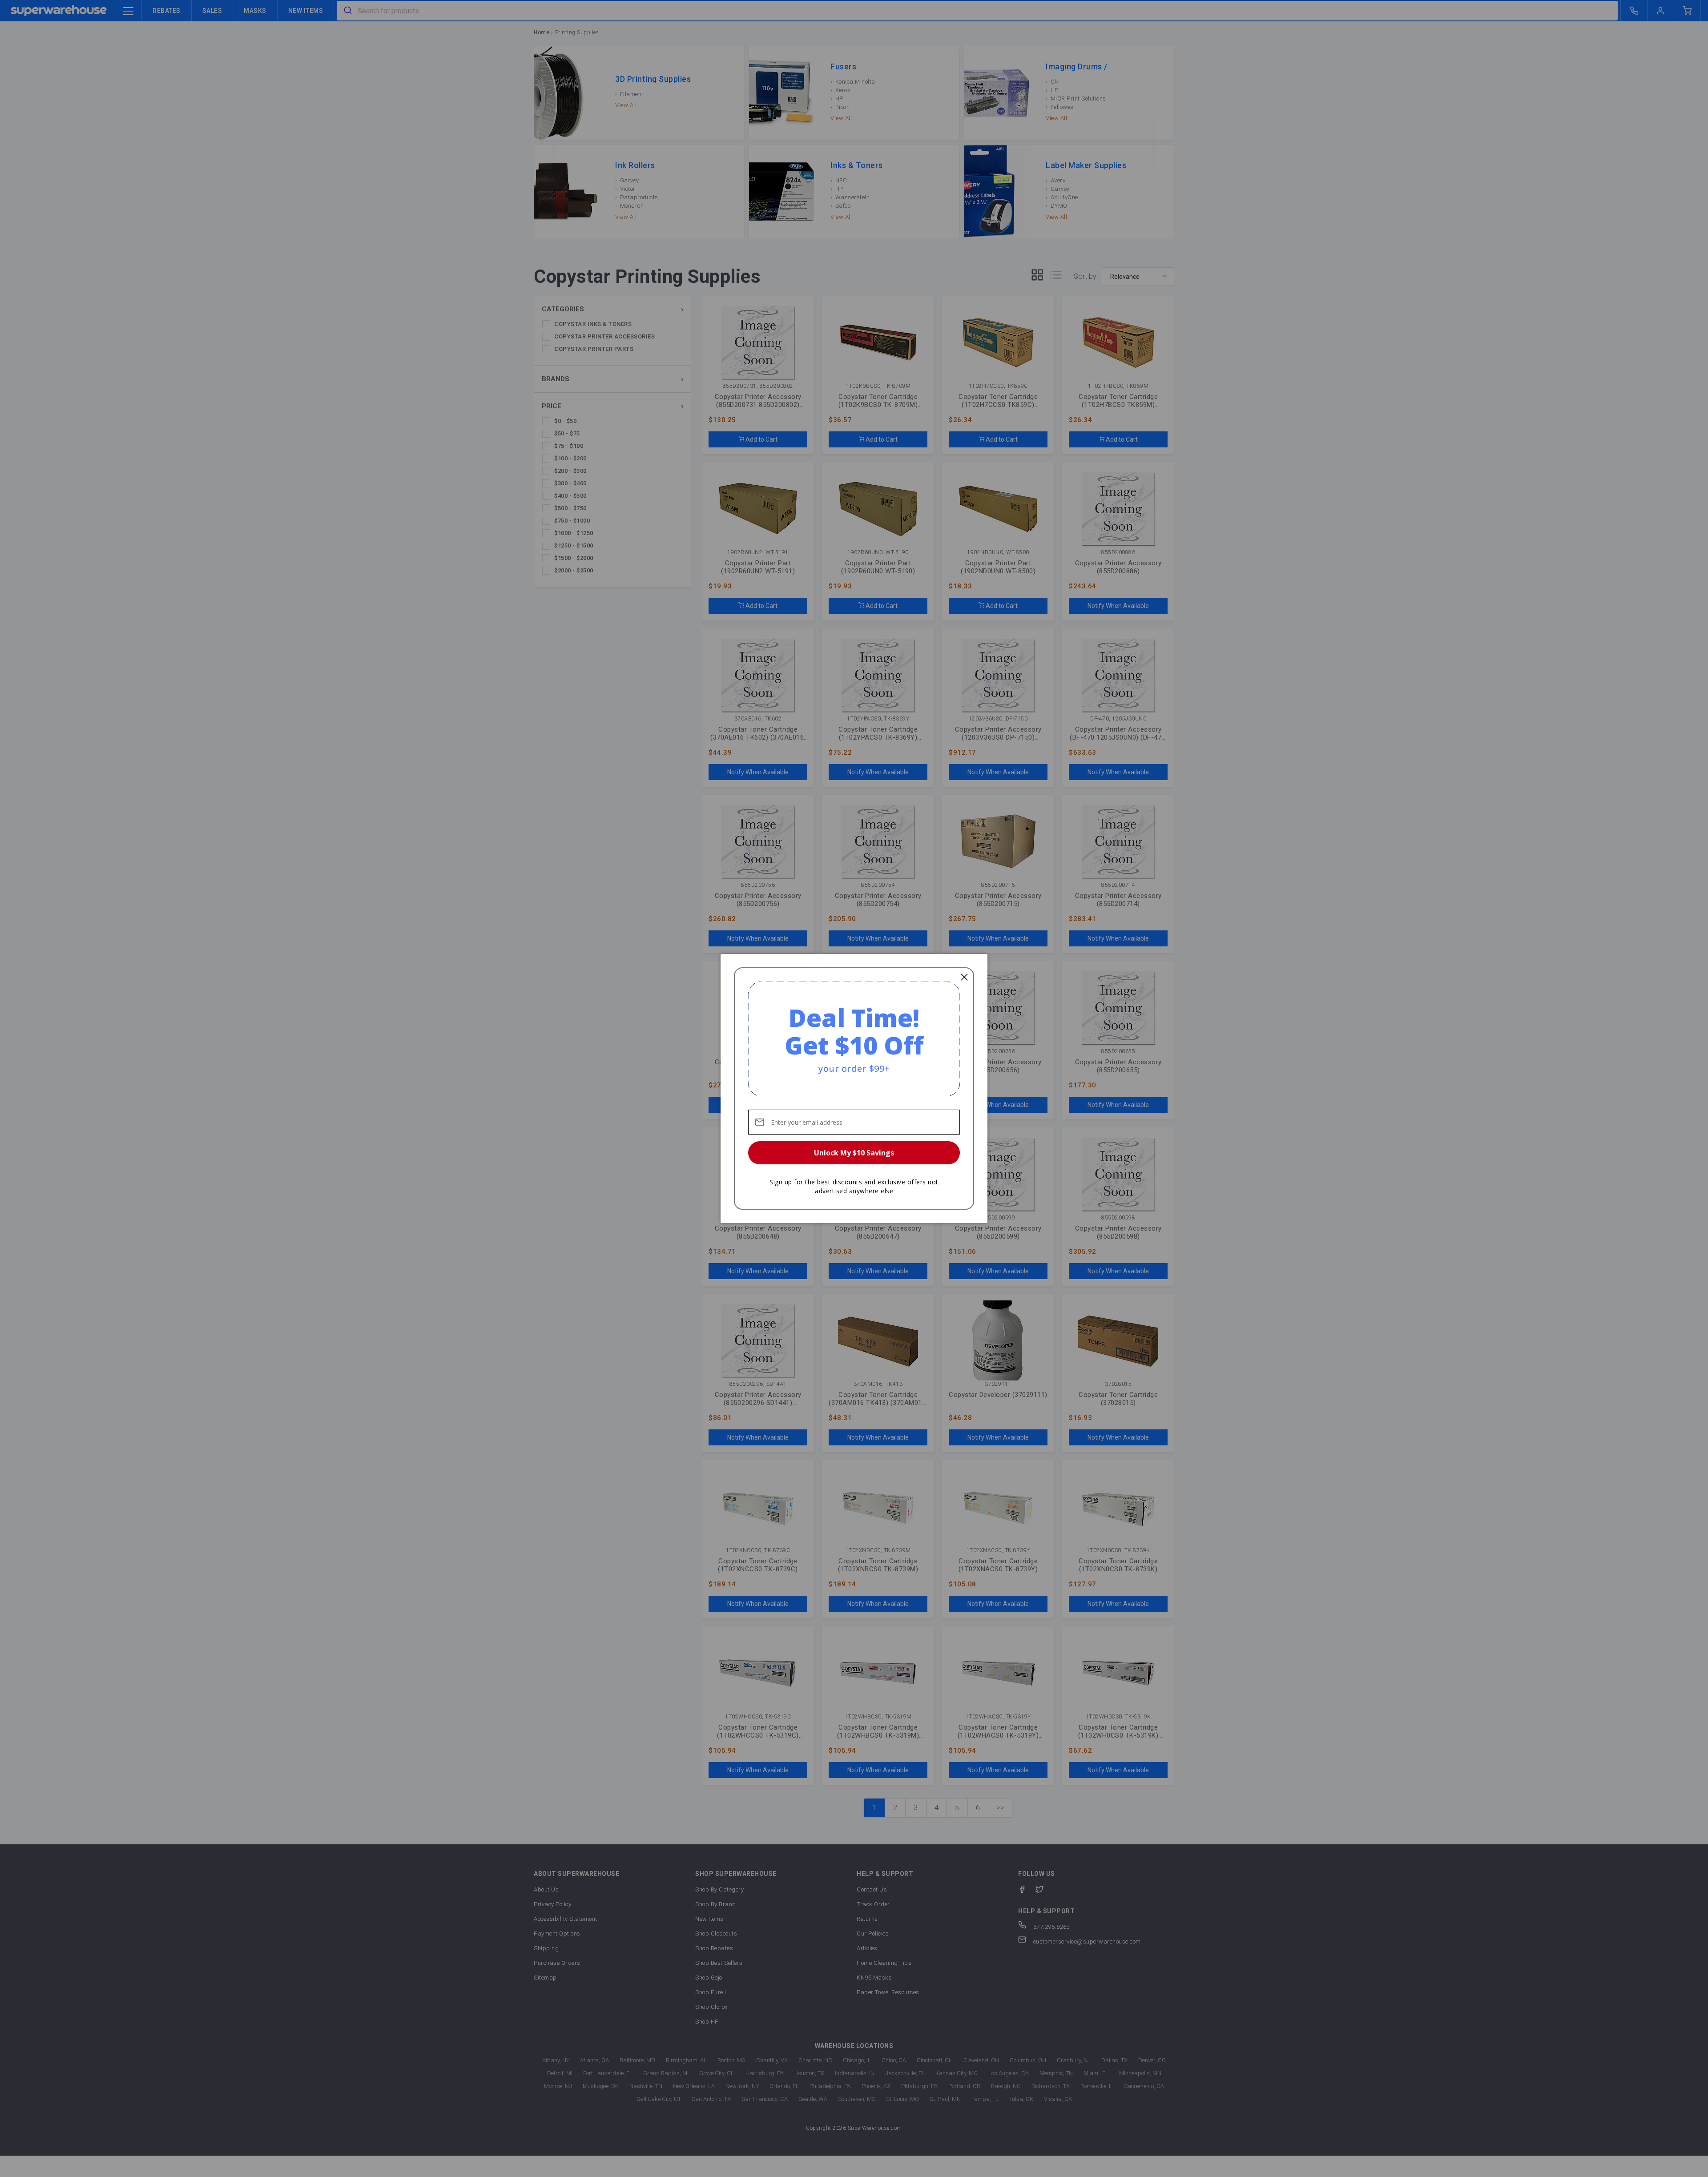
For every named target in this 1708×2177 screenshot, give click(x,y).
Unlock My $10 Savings (854, 1153)
